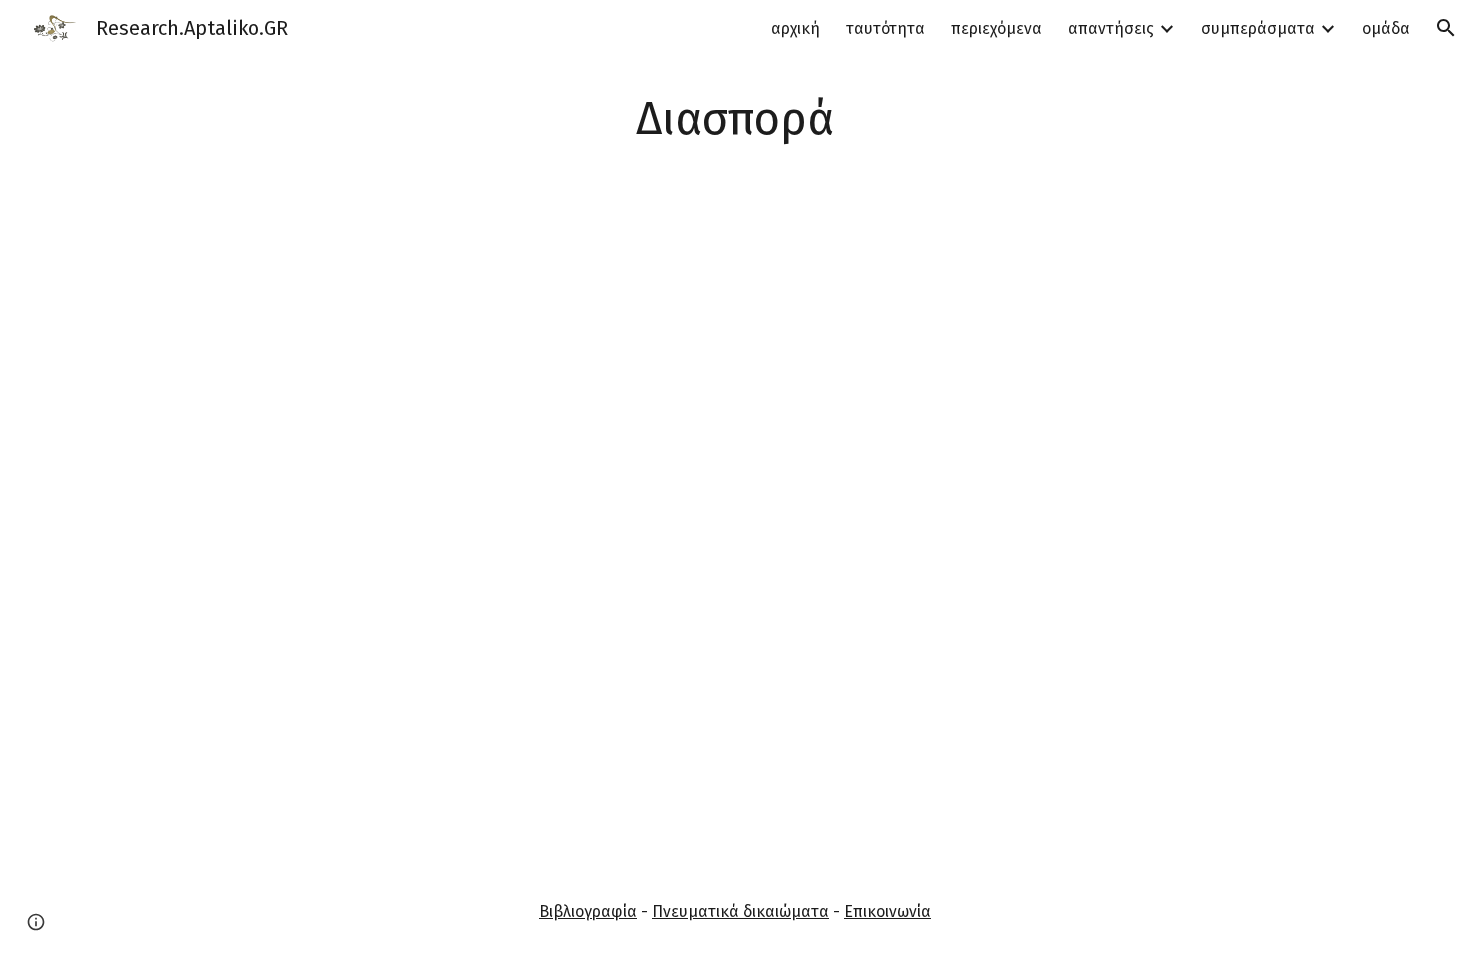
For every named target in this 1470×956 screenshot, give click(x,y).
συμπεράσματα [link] (1258, 28)
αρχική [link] (795, 28)
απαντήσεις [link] (1111, 28)
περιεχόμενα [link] (996, 28)
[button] (1446, 28)
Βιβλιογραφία (588, 911)
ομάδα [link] (1386, 28)
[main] (735, 119)
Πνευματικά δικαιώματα (740, 911)
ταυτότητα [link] (885, 28)
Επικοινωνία (887, 911)
